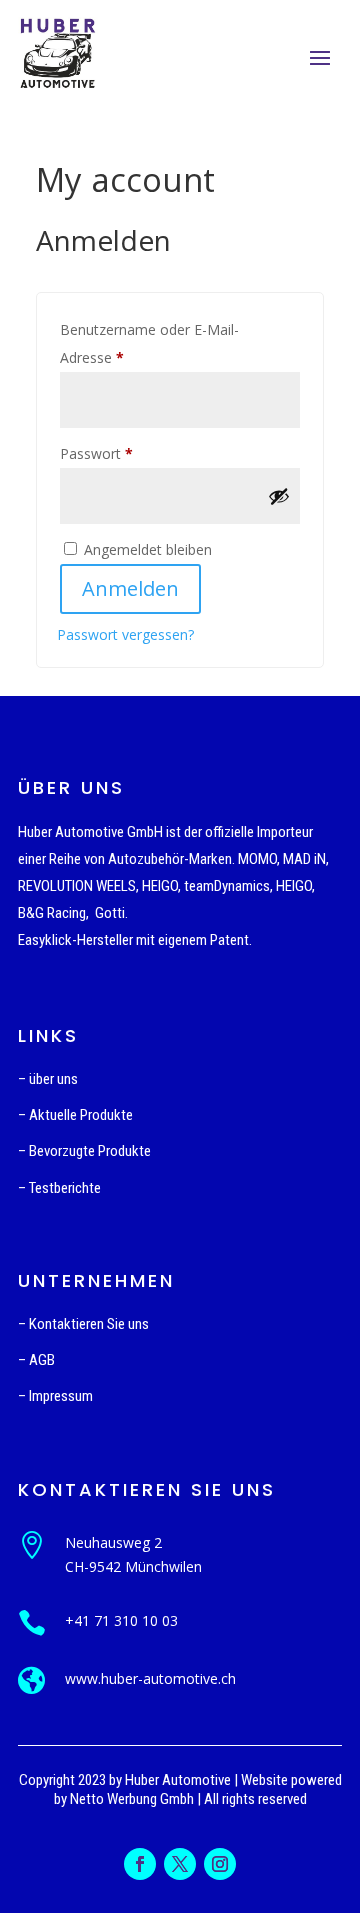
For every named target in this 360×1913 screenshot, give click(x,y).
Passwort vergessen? (125, 634)
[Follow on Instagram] (220, 1864)
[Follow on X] (180, 1864)
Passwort (133, 453)
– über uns (48, 1079)
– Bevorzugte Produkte (84, 1151)
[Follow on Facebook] (140, 1864)
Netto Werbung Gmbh (132, 1799)
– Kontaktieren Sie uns (83, 1324)
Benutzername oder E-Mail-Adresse (149, 343)
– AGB (36, 1360)
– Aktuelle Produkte (75, 1115)
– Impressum (55, 1396)
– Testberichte (59, 1188)
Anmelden (130, 588)
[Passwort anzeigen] (279, 496)
